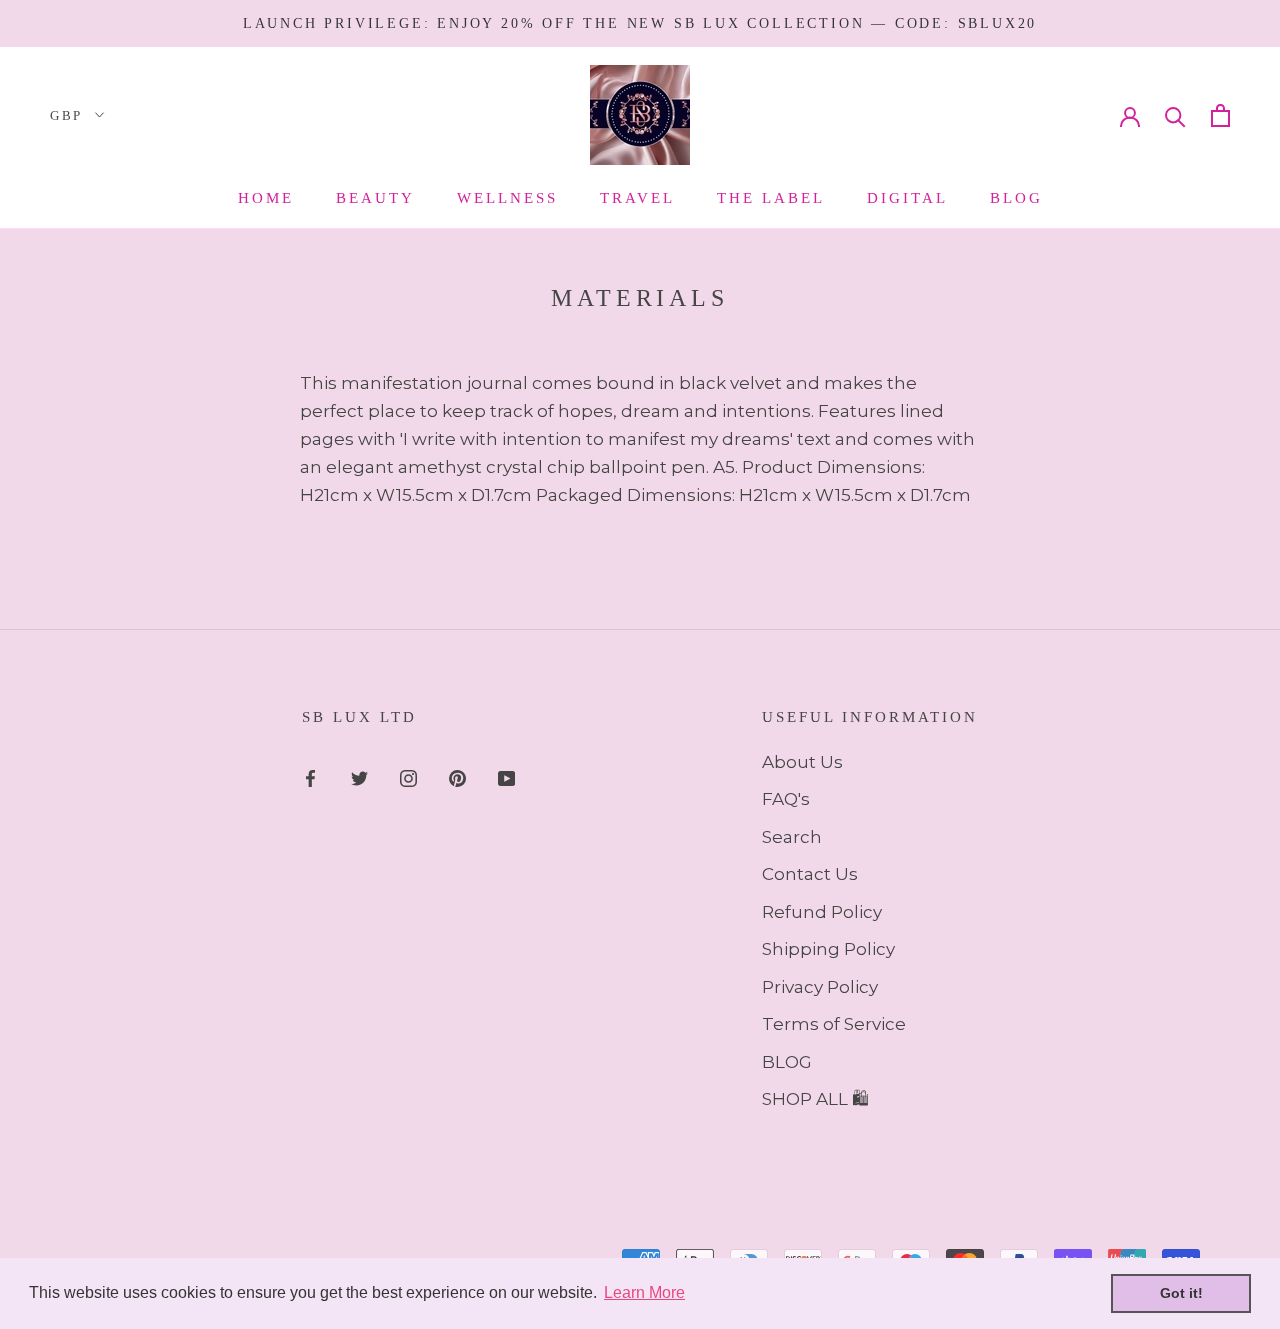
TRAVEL (637, 198)
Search (792, 837)
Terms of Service (834, 1024)
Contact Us (810, 874)
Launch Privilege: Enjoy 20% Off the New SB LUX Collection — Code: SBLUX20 (640, 23)
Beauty (375, 198)
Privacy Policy (820, 987)
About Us (802, 762)
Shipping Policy (828, 949)
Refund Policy (822, 912)
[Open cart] (1220, 115)
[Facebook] (310, 777)
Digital (907, 198)
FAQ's (786, 799)
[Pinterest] (457, 777)
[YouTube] (506, 777)
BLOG (787, 1062)
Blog (1016, 198)
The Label (771, 198)
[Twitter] (359, 777)
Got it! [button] (1181, 1293)
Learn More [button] (644, 1292)
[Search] (1175, 115)
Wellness (507, 198)
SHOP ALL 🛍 (815, 1099)
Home (266, 198)
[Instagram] (408, 777)
